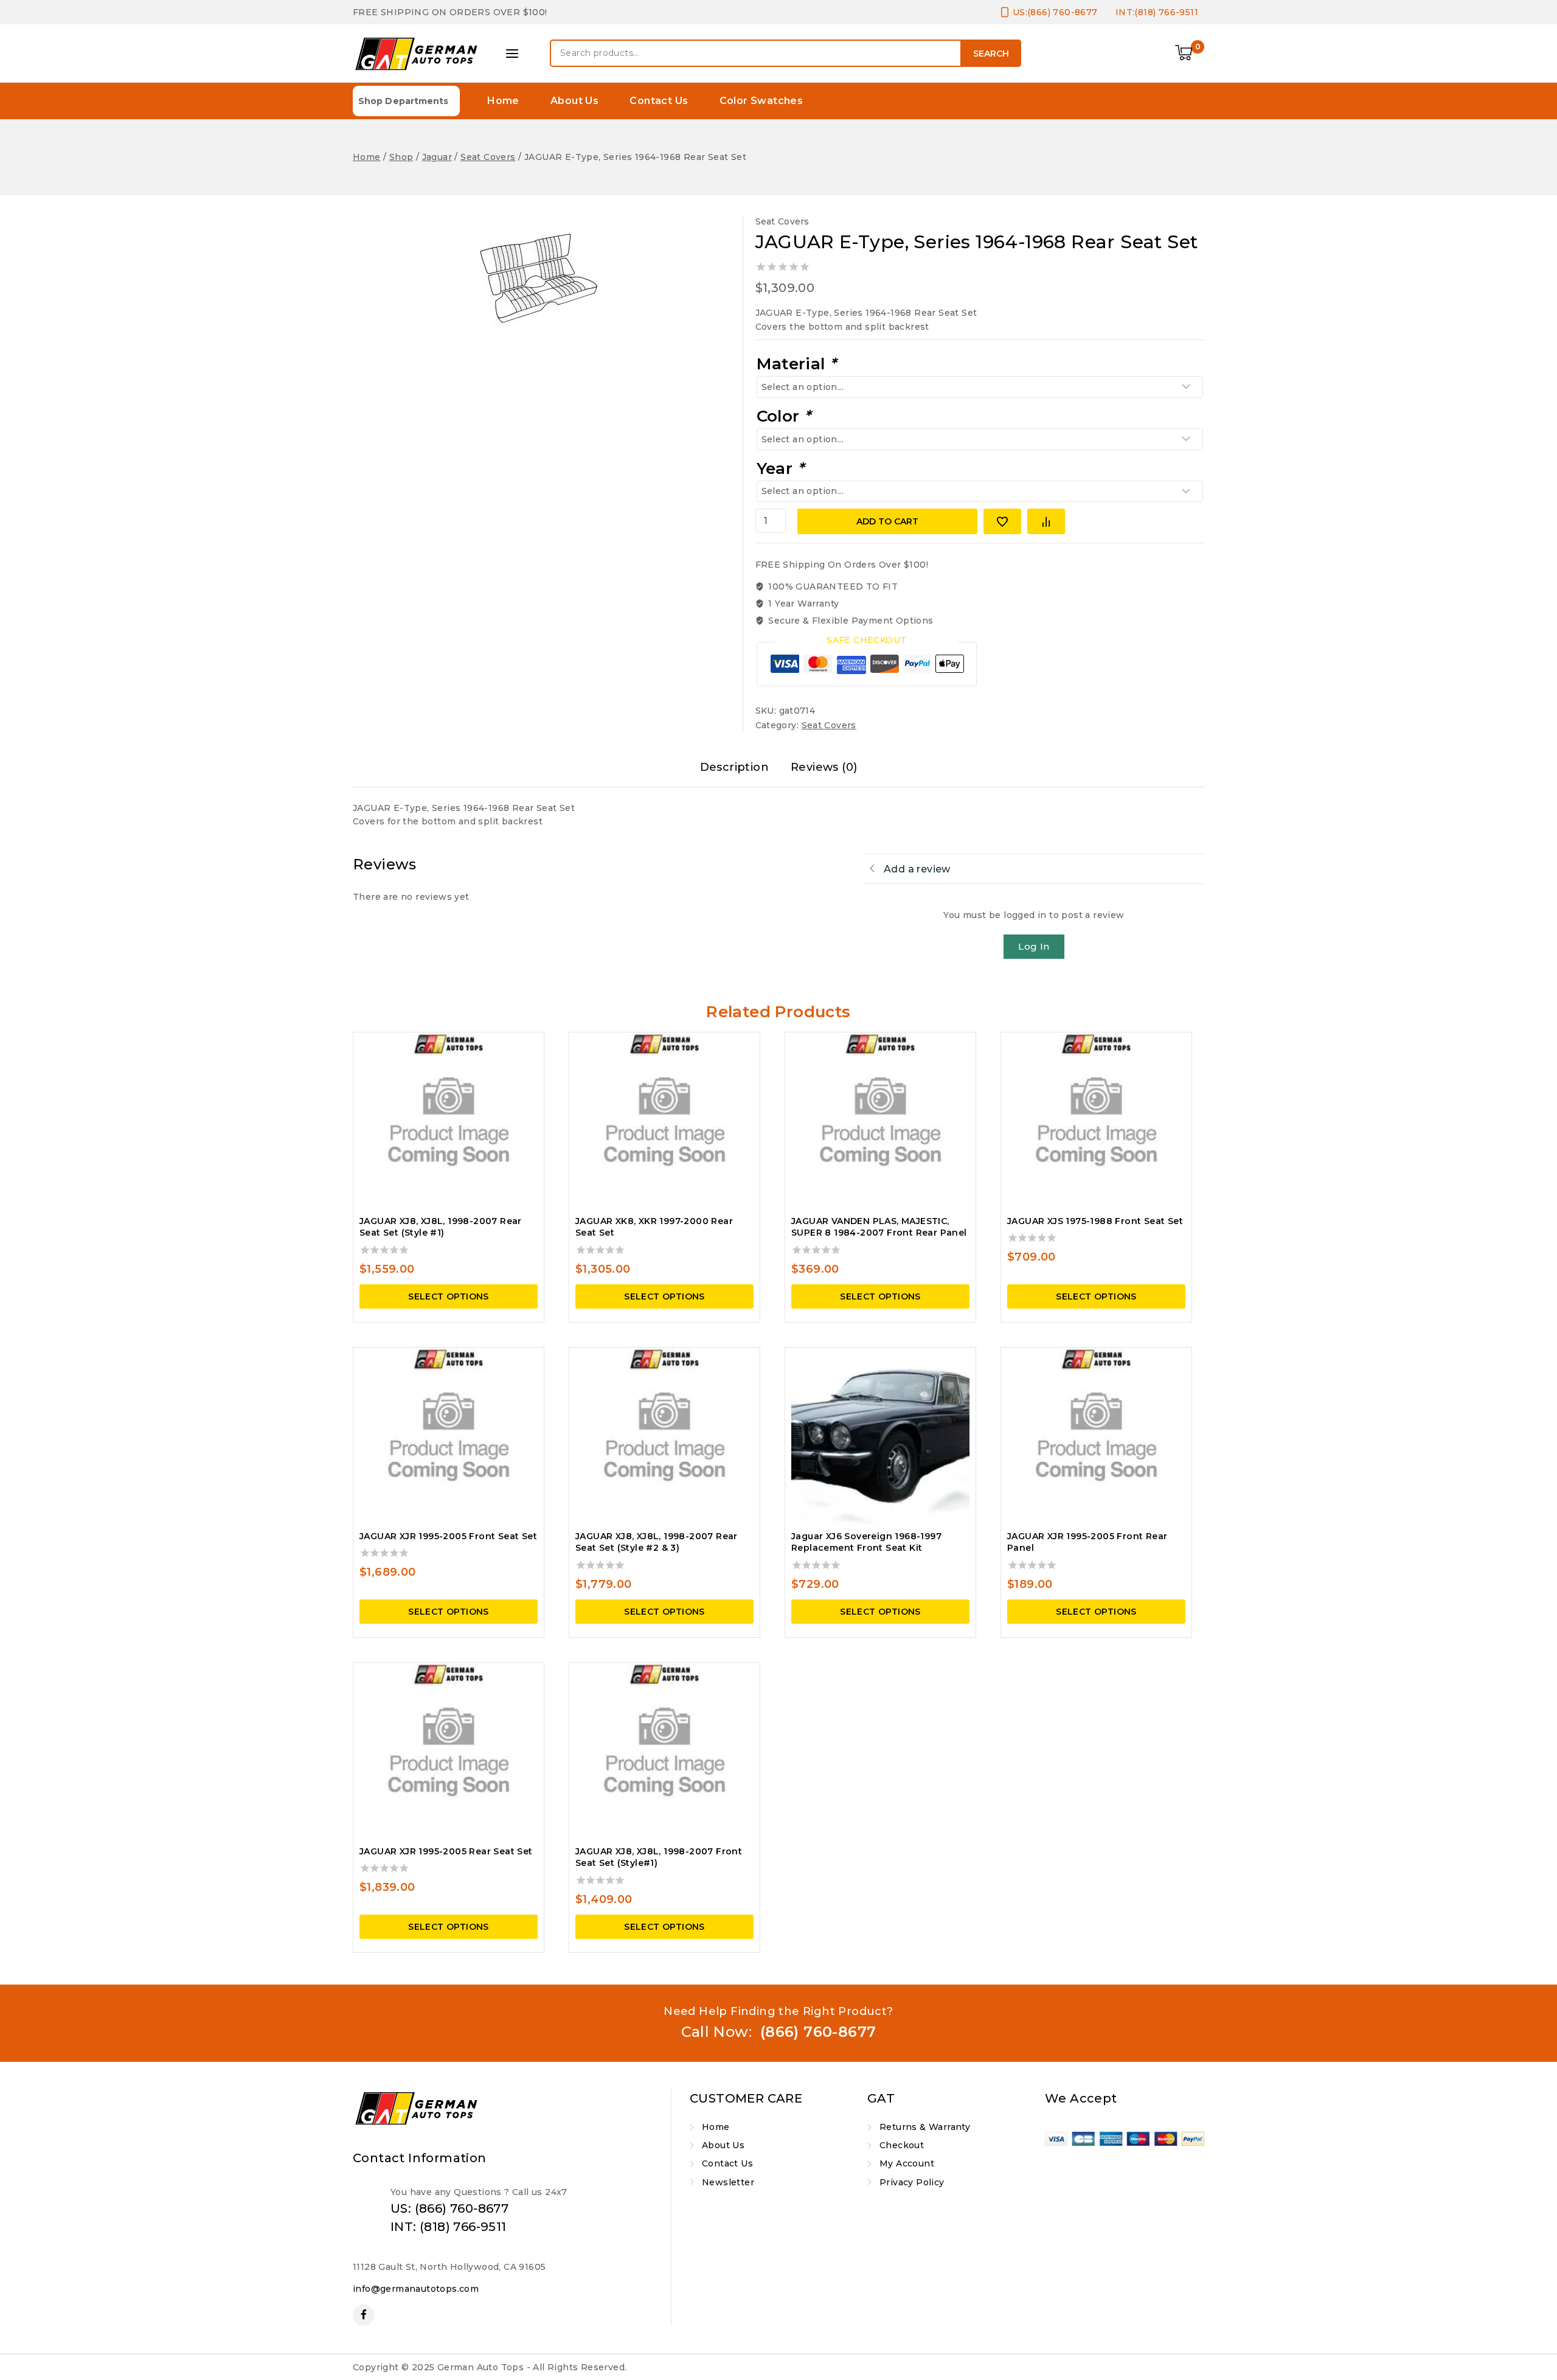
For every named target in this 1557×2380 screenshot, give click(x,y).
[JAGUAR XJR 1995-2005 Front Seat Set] (449, 1437)
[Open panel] (512, 54)
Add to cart (887, 521)
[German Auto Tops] (417, 54)
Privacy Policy (912, 2182)
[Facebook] (363, 2315)
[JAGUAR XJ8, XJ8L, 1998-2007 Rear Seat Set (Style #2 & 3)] (664, 1437)
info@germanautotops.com (416, 2289)
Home (503, 101)
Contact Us (659, 101)
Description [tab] (734, 767)
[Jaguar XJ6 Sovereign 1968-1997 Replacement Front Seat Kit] (880, 1437)
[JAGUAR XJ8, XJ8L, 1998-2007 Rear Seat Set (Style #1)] (449, 1122)
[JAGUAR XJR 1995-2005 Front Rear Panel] (1096, 1437)
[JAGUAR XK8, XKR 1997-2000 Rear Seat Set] (664, 1122)
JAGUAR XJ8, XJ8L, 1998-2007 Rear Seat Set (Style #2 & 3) (657, 1542)
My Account (907, 2163)
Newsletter (728, 2182)
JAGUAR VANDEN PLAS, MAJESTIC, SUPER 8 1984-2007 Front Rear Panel (879, 1227)
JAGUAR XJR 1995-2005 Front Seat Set (448, 1536)
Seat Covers (782, 221)
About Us (574, 101)
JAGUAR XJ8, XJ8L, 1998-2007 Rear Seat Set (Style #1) (441, 1227)
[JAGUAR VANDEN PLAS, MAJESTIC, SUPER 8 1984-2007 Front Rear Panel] (880, 1122)
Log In (1034, 946)
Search (991, 54)
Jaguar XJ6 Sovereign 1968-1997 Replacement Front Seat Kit (866, 1542)
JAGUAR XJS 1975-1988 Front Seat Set (1095, 1221)
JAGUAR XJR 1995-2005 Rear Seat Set (446, 1851)
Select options (449, 1296)
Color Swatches (761, 101)
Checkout (902, 2145)
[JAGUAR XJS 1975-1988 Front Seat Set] (1096, 1122)
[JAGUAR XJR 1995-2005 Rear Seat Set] (449, 1752)
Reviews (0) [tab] (824, 767)
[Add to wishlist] (1002, 521)
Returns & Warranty (925, 2127)
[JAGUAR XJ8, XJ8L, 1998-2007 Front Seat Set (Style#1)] (664, 1752)
